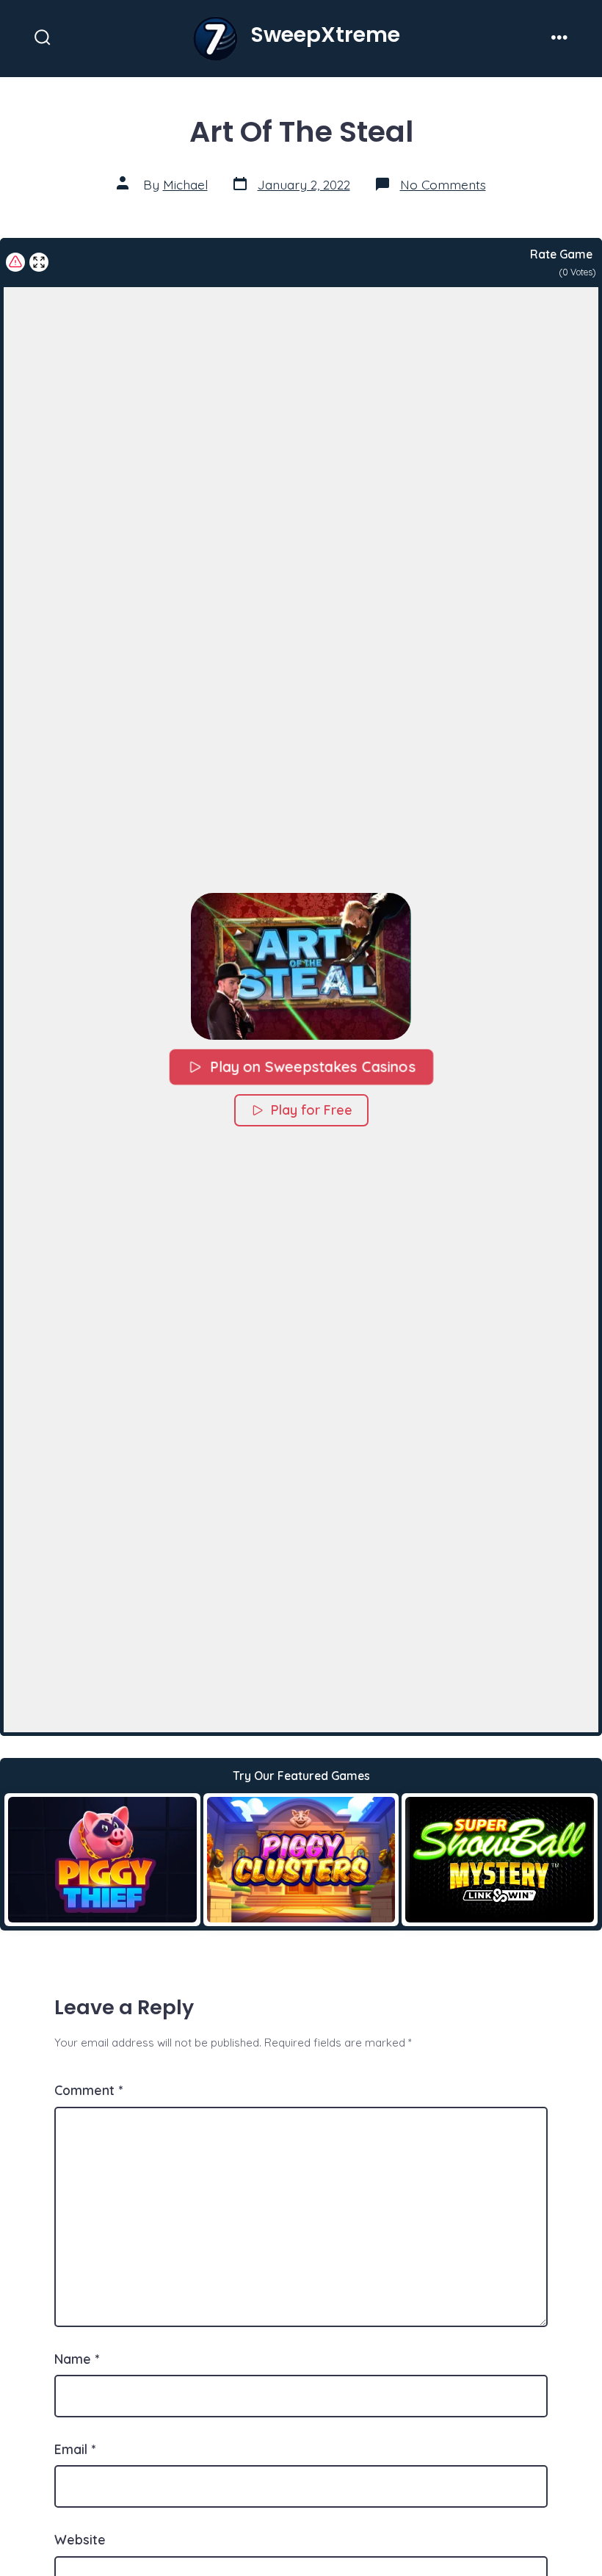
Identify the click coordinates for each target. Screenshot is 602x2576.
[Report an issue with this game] (15, 262)
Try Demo (102, 1859)
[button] (301, 966)
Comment (88, 2090)
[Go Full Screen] (39, 262)
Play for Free (312, 1110)
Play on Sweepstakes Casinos (312, 1067)
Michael (185, 184)
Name (77, 2359)
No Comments (443, 184)
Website (80, 2539)
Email (75, 2449)
